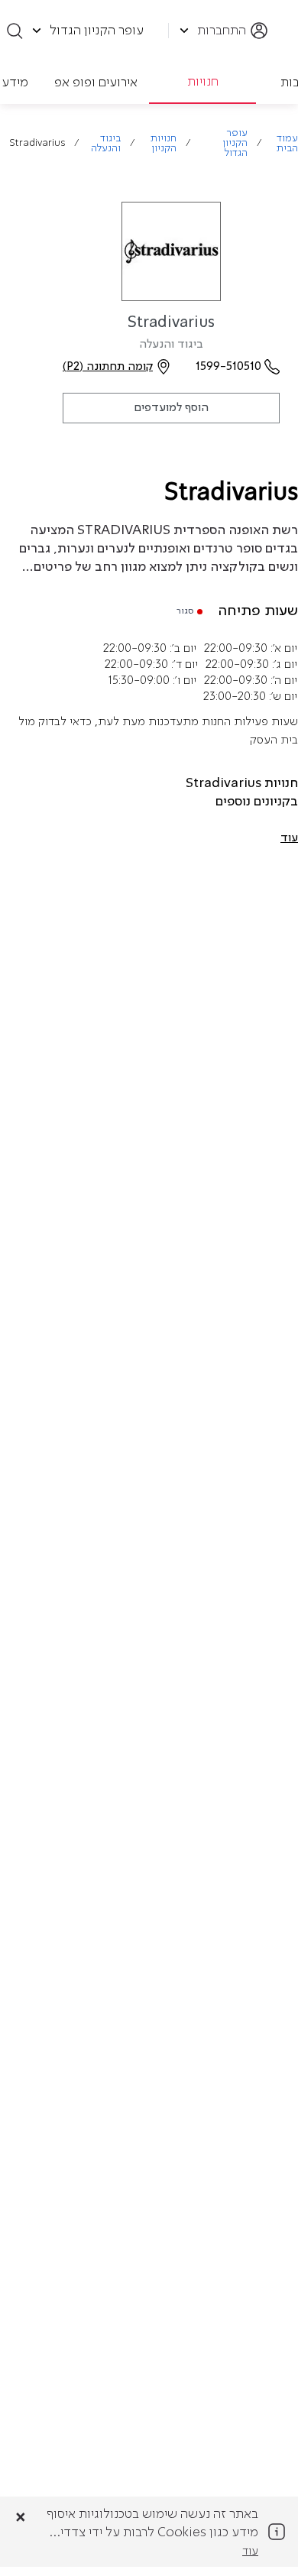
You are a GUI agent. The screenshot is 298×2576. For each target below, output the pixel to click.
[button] (289, 838)
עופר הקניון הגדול (235, 143)
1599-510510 (228, 367)
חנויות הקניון (164, 144)
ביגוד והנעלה (106, 144)
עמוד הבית (287, 144)
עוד (250, 2552)
